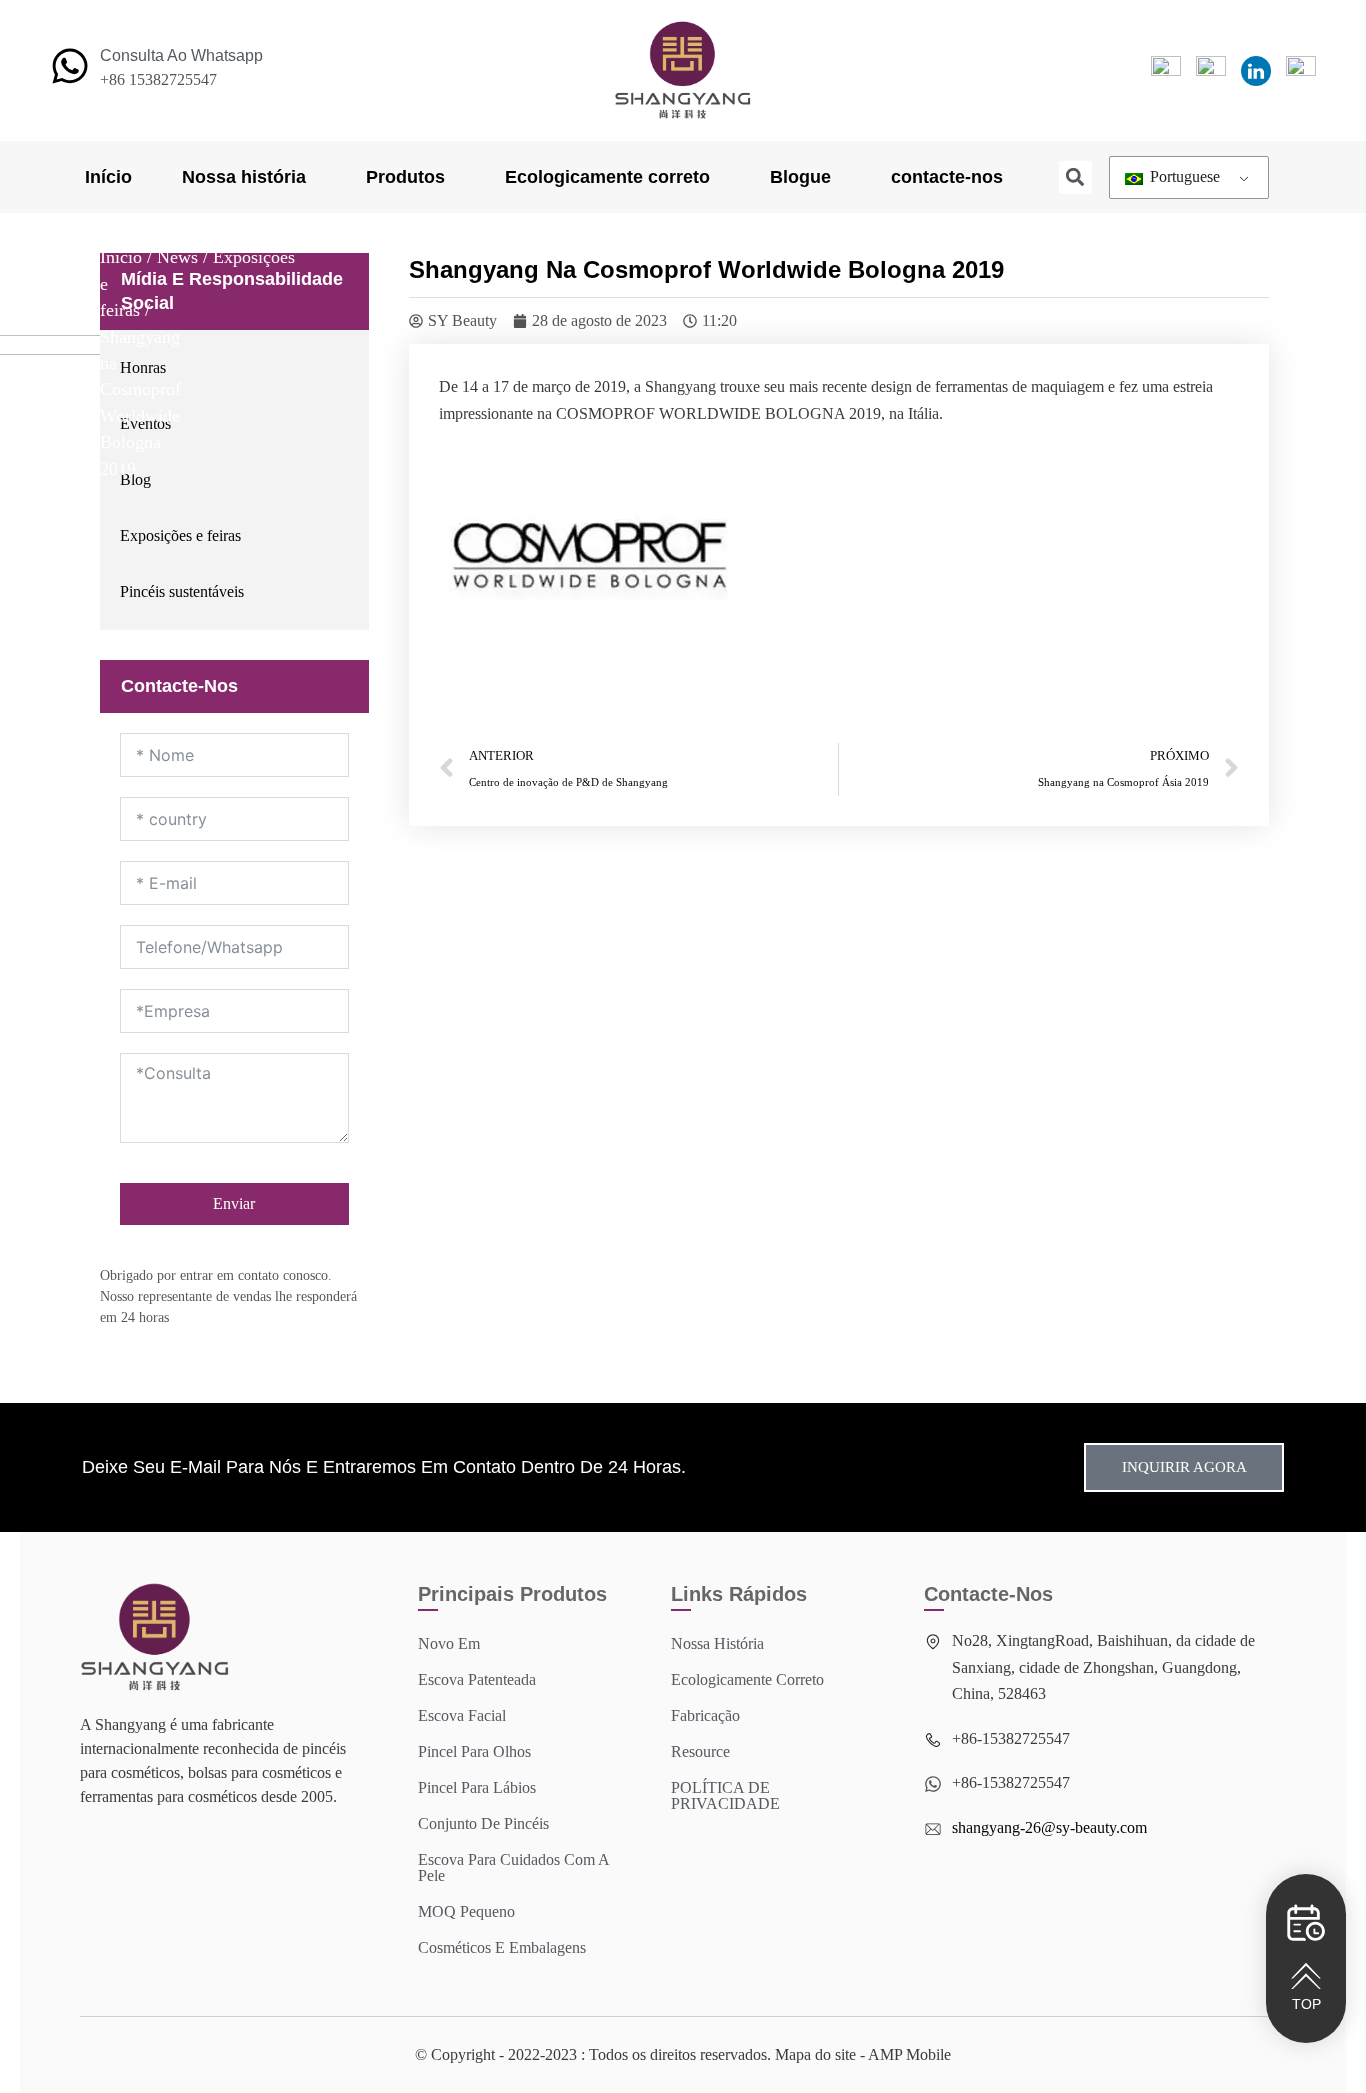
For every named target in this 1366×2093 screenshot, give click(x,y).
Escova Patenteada (477, 1679)
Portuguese (1183, 176)
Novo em (449, 1643)
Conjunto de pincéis (483, 1823)
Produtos (405, 177)
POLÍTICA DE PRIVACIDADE (725, 1795)
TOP (1306, 2004)
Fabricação (705, 1715)
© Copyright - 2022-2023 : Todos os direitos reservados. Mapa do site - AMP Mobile (683, 2054)
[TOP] (1306, 1976)
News (177, 257)
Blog (135, 479)
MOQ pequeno (466, 1911)
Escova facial (462, 1715)
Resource (700, 1751)
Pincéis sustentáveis (182, 591)
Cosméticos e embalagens (502, 1947)
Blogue (800, 177)
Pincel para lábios (477, 1787)
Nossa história (244, 177)
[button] (1075, 177)
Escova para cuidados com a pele (513, 1867)
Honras (143, 367)
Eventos (145, 423)
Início (108, 177)
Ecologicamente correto (607, 177)
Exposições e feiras (180, 535)
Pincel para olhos (474, 1751)
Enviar (234, 1203)
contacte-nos (947, 177)
